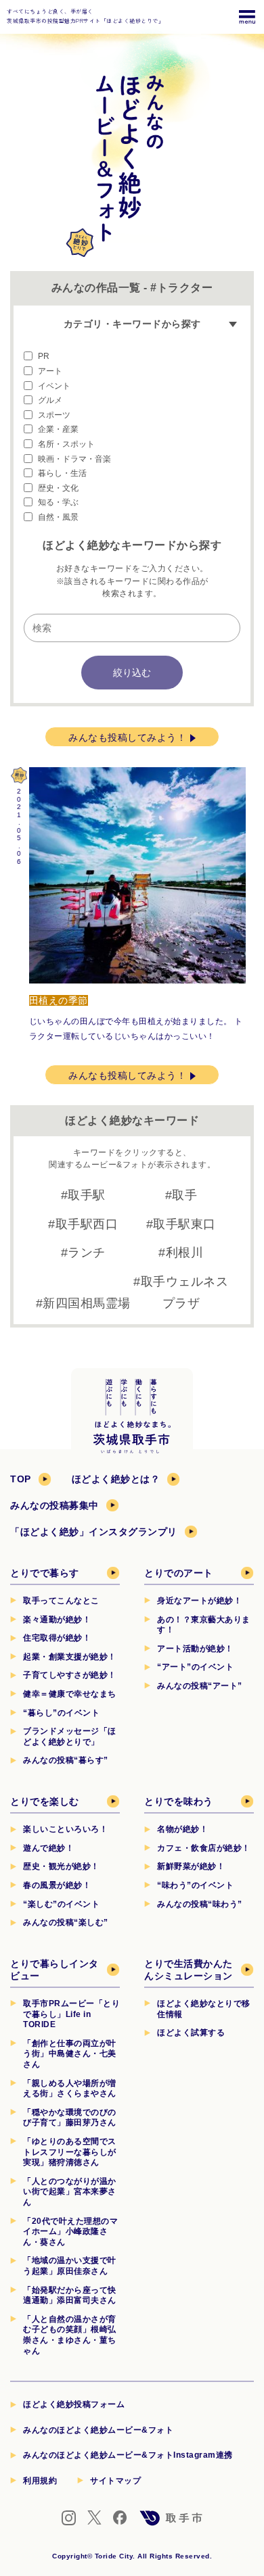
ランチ (87, 1253)
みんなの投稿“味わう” (200, 1904)
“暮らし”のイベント (61, 1713)
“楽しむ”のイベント (61, 1904)
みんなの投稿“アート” (200, 1686)
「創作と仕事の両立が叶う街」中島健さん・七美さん (70, 2054)
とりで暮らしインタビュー (54, 1970)
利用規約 (40, 2481)
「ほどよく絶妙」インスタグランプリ (94, 1532)
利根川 (185, 1253)
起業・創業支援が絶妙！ (70, 1657)
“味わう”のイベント (195, 1885)
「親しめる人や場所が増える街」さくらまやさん (70, 2089)
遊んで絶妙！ (48, 1848)
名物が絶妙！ (182, 1829)
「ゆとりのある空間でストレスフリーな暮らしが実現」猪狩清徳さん (70, 2152)
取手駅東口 (184, 1224)
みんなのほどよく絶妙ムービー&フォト (98, 2430)
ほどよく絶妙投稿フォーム (74, 2404)
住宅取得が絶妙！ (57, 1638)
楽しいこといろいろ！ (65, 1829)
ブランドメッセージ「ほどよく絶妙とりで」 (70, 1736)
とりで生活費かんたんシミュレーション (189, 1970)
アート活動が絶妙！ (195, 1649)
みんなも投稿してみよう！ (127, 737)
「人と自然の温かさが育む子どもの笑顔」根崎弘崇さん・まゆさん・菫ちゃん (70, 2335)
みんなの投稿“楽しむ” (66, 1922)
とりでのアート (179, 1573)
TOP (21, 1479)
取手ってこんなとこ (61, 1601)
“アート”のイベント (195, 1667)
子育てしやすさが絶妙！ (70, 1675)
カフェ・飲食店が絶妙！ (204, 1848)
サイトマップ (115, 2481)
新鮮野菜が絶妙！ (191, 1866)
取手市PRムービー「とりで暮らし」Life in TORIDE (71, 2014)
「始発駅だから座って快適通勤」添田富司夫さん (70, 2295)
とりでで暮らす (45, 1573)
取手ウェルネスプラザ (185, 1292)
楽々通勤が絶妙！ (57, 1620)
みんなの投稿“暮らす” (66, 1760)
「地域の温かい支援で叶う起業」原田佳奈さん (70, 2266)
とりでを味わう (179, 1801)
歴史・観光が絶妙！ (61, 1866)
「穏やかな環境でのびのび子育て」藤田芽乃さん (70, 2118)
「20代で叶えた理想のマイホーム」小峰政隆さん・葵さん (70, 2232)
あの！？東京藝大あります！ (204, 1625)
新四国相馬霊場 (87, 1303)
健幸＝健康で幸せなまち (70, 1694)
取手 (184, 1195)
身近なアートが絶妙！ (199, 1601)
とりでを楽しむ (45, 1801)
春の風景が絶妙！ (57, 1885)
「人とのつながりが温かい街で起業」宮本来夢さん (70, 2192)
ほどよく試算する (191, 2033)
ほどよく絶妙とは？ (116, 1479)
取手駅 (87, 1195)
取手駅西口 (87, 1224)
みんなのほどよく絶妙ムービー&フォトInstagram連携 (128, 2455)
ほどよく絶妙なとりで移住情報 (204, 2009)
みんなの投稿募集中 (54, 1505)
